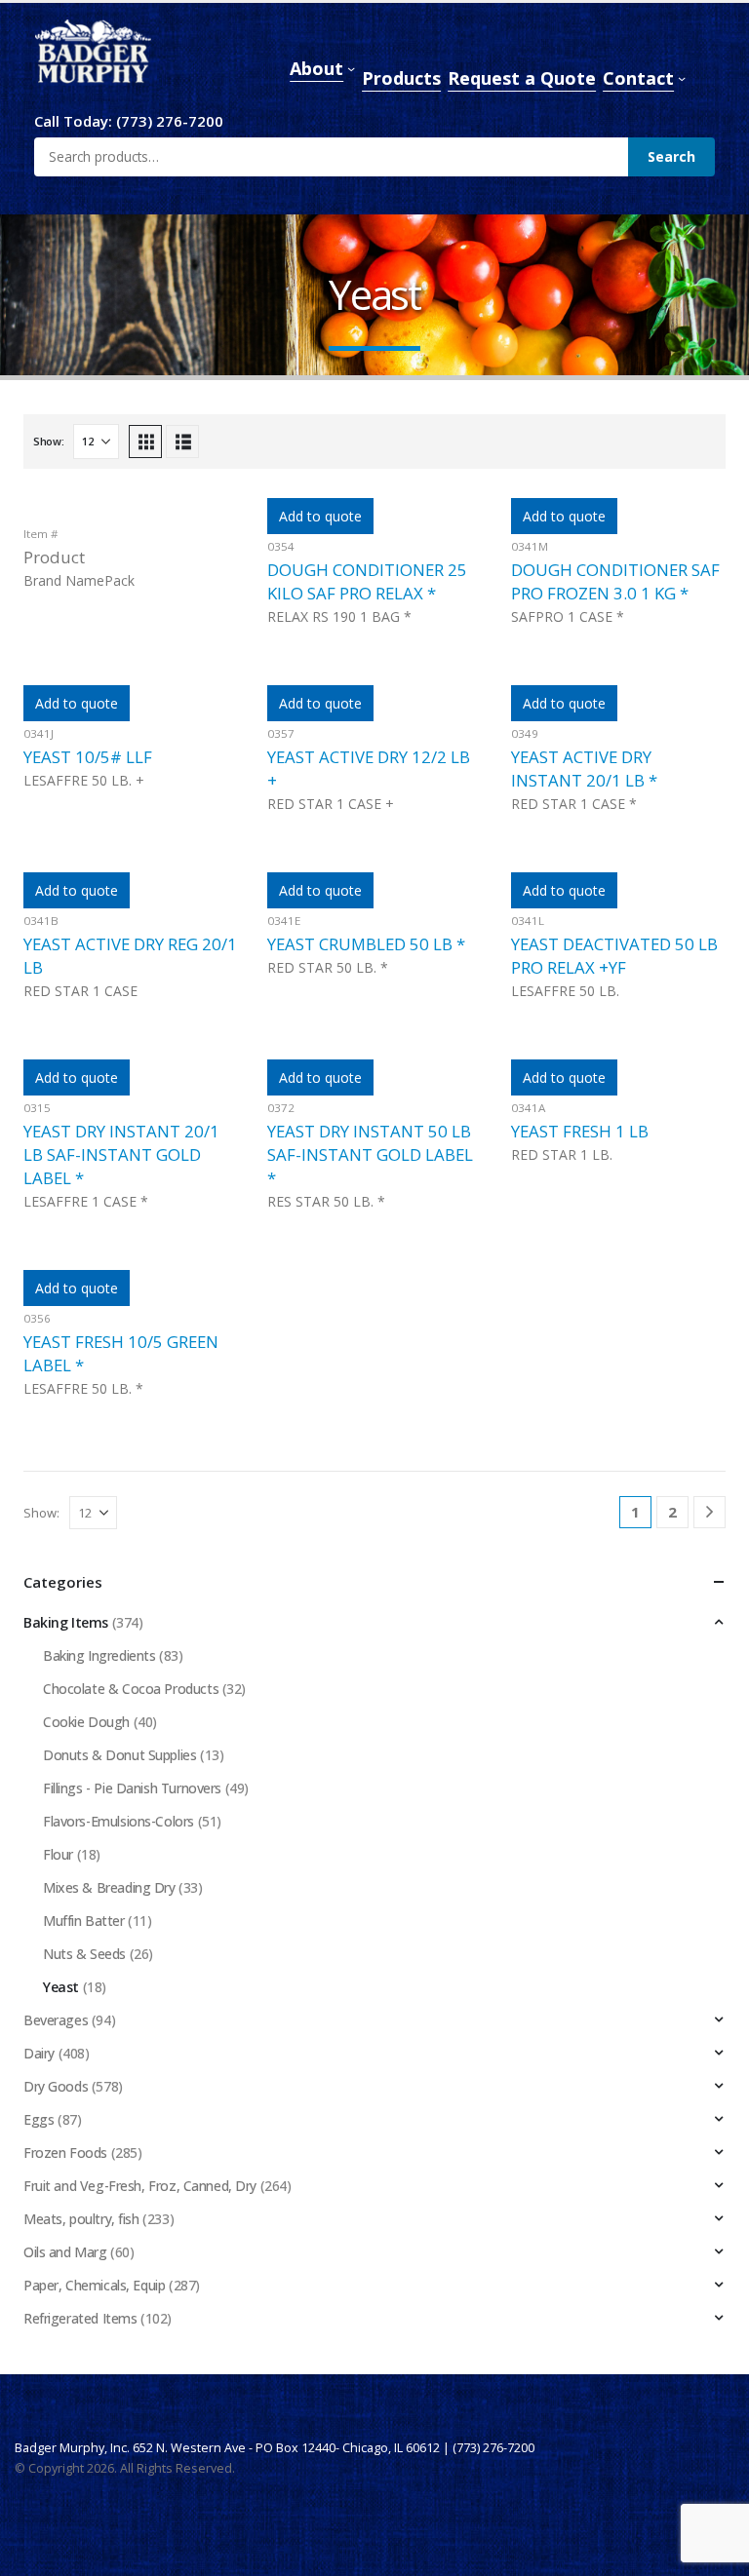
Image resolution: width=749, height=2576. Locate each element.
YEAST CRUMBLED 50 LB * (366, 944)
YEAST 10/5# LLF (88, 757)
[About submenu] (351, 68)
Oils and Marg (65, 2252)
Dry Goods (56, 2086)
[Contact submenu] (682, 78)
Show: (49, 441)
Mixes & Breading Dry (109, 1887)
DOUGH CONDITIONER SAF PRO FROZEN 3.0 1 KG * (615, 581)
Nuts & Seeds (84, 1954)
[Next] (710, 1512)
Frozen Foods (65, 2153)
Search (671, 156)
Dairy (39, 2053)
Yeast (61, 1987)
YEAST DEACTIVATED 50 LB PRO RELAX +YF (614, 956)
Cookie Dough (86, 1722)
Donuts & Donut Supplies (119, 1755)
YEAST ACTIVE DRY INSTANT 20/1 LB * (584, 769)
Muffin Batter (84, 1921)
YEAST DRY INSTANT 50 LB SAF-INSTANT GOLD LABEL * (370, 1154)
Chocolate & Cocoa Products (131, 1689)
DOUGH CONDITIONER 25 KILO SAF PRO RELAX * (367, 581)
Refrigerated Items (80, 2318)
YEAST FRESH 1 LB (580, 1131)
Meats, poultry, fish (81, 2219)
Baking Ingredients (99, 1655)
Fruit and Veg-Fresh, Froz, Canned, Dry (140, 2186)
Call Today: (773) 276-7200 (129, 121)
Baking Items (66, 1622)
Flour (58, 1854)
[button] (145, 442)
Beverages (56, 2020)
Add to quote (320, 516)
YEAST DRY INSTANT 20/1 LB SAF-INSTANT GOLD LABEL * (121, 1154)
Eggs (39, 2119)
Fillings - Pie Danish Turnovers (132, 1788)
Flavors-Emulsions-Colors (118, 1821)
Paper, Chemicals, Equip (94, 2285)
